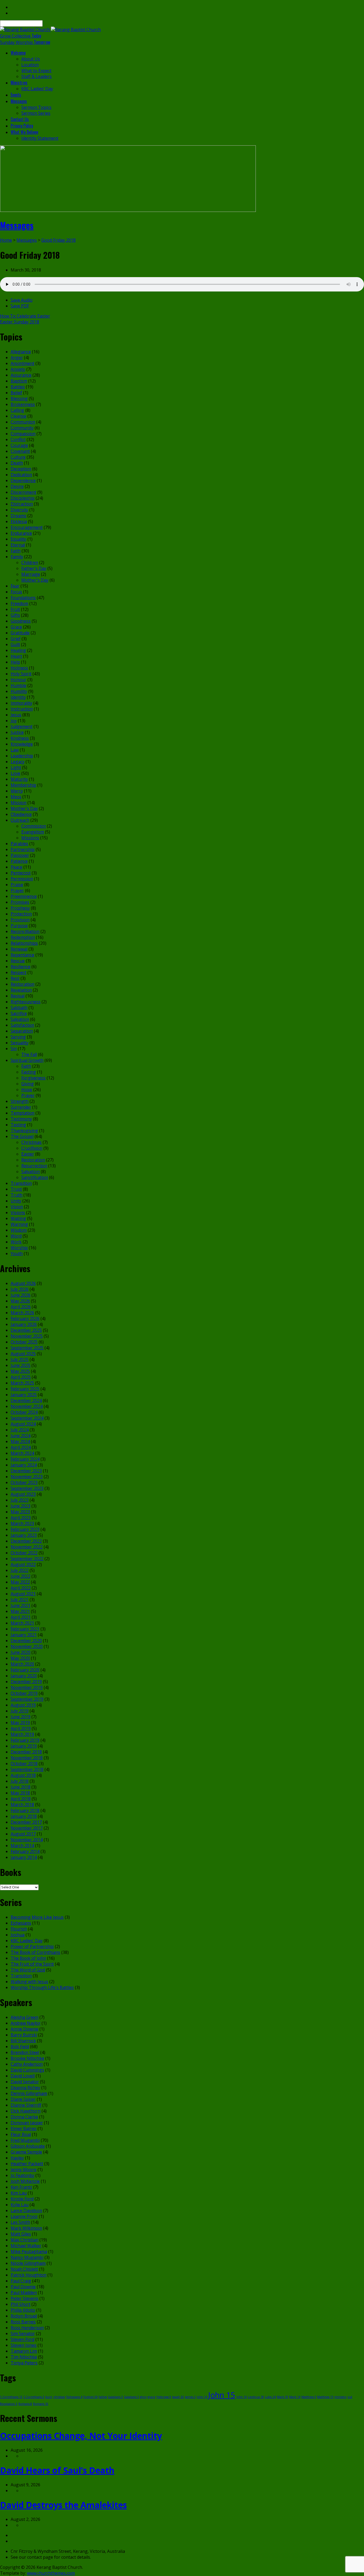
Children (30, 562)
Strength (20, 1101)
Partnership (23, 849)
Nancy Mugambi (27, 2257)
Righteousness (26, 1002)
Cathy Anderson (27, 2064)
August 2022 (23, 1564)
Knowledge (22, 744)
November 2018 (27, 1758)
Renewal (19, 949)
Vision (17, 1207)
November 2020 (27, 1646)
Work (16, 1242)
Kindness (20, 738)
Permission (22, 879)
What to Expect (36, 71)
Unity (16, 1201)
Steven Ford (23, 2339)
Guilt (15, 644)
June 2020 (21, 1652)
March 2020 (22, 1664)
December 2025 (26, 1330)
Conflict (18, 439)
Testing (18, 1125)
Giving (28, 1084)
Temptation (23, 1113)
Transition (21, 1183)
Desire (17, 486)
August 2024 (23, 1424)
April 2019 (21, 1728)
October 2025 (24, 1342)
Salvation (20, 1019)
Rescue (18, 961)
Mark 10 (282, 2397)
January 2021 (24, 1635)
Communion (23, 422)
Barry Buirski (24, 2035)
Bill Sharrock (23, 2041)
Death (17, 463)
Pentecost (21, 873)
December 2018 (26, 1752)
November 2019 (27, 1687)
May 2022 (20, 1582)
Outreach (20, 820)
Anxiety (18, 369)
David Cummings (27, 2070)
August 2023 (23, 1494)
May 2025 (20, 1371)
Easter (28, 1154)
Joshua (18, 1935)
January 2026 (24, 1324)
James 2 (190, 2397)
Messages (17, 225)
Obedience (21, 814)
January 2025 (24, 1395)
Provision (20, 920)
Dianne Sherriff (26, 2105)
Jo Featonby (23, 2175)
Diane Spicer (23, 2099)
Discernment (23, 492)
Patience (19, 861)
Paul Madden (24, 2292)
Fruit (15, 609)
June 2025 (21, 1365)
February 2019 (25, 1740)
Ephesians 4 (74, 2397)
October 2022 (24, 1553)
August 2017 (23, 1834)
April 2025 (21, 1377)
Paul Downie (23, 2287)
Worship (19, 1248)
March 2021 (22, 1623)
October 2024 (24, 1412)
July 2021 (20, 1600)
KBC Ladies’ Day (37, 89)
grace (151, 2397)
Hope (27, 1090)
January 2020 (24, 1676)
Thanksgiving (24, 1131)
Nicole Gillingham (28, 2263)
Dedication (21, 475)
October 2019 (24, 1693)
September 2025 (27, 1348)
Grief (16, 639)
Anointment (23, 363)
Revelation (21, 990)
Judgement (22, 726)
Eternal (18, 545)
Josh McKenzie (25, 2181)
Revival (18, 996)
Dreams (19, 516)
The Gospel (22, 1136)
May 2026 (20, 1301)
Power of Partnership (32, 1946)
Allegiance (21, 352)
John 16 (242, 2397)
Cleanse (19, 416)
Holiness (19, 668)
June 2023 (21, 1506)
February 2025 (25, 1389)
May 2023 (20, 1512)
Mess (16, 797)
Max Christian (25, 2240)
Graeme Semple (26, 2152)
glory (143, 2397)
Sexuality (20, 1043)
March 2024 (22, 1453)
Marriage (31, 574)
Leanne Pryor (24, 2216)
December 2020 (26, 1641)
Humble (19, 685)
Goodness (21, 621)
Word (16, 1236)
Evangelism (33, 832)
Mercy (17, 791)
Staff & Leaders (37, 76)
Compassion (23, 434)
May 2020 (20, 1658)
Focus (16, 592)
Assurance (21, 375)
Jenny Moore (24, 2170)
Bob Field (20, 2047)
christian (59, 2397)
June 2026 (21, 1295)
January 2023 (24, 1535)
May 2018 (20, 1793)
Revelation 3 (9, 2404)
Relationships (24, 943)
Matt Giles (21, 2234)
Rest (15, 978)
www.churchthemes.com (51, 2573)
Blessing (19, 398)
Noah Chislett (24, 2269)
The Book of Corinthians (35, 1952)
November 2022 (27, 1547)
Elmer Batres (24, 2129)
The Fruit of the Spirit (32, 1964)
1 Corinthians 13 (11, 2397)
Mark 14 (295, 2397)
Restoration (23, 984)
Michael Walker (26, 2246)
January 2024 (24, 1465)
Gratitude (20, 633)
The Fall (29, 1054)
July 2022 (20, 1570)
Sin (14, 1049)
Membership (23, 785)
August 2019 (23, 1705)
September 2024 (27, 1418)
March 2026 (22, 1313)
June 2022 (21, 1576)
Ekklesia (19, 521)
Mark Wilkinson (26, 2228)
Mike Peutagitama (29, 2252)
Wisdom (19, 1230)
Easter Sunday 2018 (20, 322)
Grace (16, 627)
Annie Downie (25, 2029)
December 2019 (26, 1682)
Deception (21, 469)
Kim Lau (19, 2193)
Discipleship (23, 498)
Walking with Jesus (29, 1982)
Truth (17, 1195)
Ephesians (21, 1923)
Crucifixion (32, 1148)
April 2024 (21, 1447)
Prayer (17, 890)
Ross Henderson (27, 2328)
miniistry (340, 2397)
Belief (16, 393)
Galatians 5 (131, 2397)
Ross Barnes (23, 2322)
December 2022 (26, 1541)
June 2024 (21, 1436)
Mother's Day (35, 580)
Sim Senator (23, 2333)
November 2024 (27, 1406)
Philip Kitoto (23, 2310)
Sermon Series (36, 113)
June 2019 (21, 1717)
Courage (19, 445)
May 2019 (20, 1723)
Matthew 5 (309, 2397)
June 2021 (21, 1605)
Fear (15, 586)
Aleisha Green (25, 2017)
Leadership (22, 756)
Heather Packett (27, 2164)
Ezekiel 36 (90, 2397)
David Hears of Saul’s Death (57, 2470)
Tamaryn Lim (24, 2351)
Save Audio (22, 300)
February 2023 (25, 1529)
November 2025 (27, 1336)
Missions (30, 838)
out (350, 2397)
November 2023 (27, 1477)
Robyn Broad (24, 2316)
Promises (20, 902)
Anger (17, 358)
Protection (21, 914)
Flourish (19, 1929)
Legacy (18, 762)
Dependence (23, 480)
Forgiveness (33, 1078)
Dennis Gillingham (29, 2093)
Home (6, 240)
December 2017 (26, 1822)
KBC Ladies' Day (27, 1941)
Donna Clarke (24, 2117)
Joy (14, 721)
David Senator (25, 2082)
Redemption (23, 937)
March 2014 (22, 1846)
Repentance (23, 955)
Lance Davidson (26, 2211)
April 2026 (21, 1307)
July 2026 (20, 1289)
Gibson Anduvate (28, 2146)
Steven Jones (24, 2345)
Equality (19, 539)
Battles (18, 387)
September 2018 (27, 1769)
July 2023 (20, 1500)
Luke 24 (270, 2397)
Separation (22, 1031)
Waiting (18, 1218)
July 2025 (20, 1359)
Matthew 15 (325, 2397)
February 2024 (25, 1459)
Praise (17, 885)
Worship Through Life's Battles (42, 1987)
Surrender (21, 1107)
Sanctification (35, 1177)
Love (15, 773)
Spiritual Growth (27, 1060)
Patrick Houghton (29, 2275)
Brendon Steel (25, 2052)
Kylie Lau (20, 2205)
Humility (19, 691)
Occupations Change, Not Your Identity (81, 2436)
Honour (19, 680)
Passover (20, 855)
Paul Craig (21, 2281)
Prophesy (20, 908)
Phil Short (21, 2304)
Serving (18, 1037)
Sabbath (19, 1008)
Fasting (29, 1072)
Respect (19, 972)
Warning (19, 1224)
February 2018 (25, 1810)
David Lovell (23, 2076)
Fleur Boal (21, 2134)
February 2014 (25, 1851)
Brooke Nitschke (27, 2058)
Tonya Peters (24, 2363)
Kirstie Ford (22, 2199)
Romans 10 (41, 2404)
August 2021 (23, 1594)
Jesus (16, 715)
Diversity (19, 510)
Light (16, 767)
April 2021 (21, 1617)
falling (103, 2397)
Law (15, 750)
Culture (18, 457)
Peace (17, 867)
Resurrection (34, 1166)
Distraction (22, 504)
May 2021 (20, 1611)
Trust (16, 1189)
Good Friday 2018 (58, 240)
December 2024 (26, 1400)
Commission (34, 826)
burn (49, 2397)
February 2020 (25, 1670)
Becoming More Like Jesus (37, 1917)
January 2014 (24, 1857)
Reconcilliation (25, 931)
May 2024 (20, 1441)
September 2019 (27, 1699)
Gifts (15, 615)
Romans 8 (25, 2404)
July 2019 (20, 1711)
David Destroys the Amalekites (63, 2505)
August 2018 (23, 1775)
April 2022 (21, 1588)
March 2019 (22, 1734)
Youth (17, 1254)
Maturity (19, 779)
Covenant (20, 451)
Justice (17, 732)
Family (17, 557)
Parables (19, 844)
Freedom (19, 603)
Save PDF (20, 306)
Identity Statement (40, 138)
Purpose (19, 926)
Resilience (21, 967)
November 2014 (27, 1840)
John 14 (202, 2397)
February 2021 (25, 1629)
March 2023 (22, 1523)
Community (22, 428)
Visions (18, 1213)
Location (30, 65)
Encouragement (27, 527)
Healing (18, 650)
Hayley (17, 2158)
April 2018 (21, 1799)
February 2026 (25, 1318)
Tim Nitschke (24, 2357)
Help (15, 662)
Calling (17, 410)
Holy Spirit (21, 674)
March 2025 (22, 1383)
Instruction (22, 709)
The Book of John (28, 1958)
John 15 (222, 2395)
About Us (31, 59)
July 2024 (20, 1430)
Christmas (31, 1142)
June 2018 (21, 1787)
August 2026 (23, 1283)
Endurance (21, 533)
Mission (19, 803)
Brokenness (23, 404)
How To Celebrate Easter (25, 316)
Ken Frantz (21, 2187)
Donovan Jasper (27, 2123)
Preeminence (24, 896)
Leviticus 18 (256, 2397)
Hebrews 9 (164, 2397)
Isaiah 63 (178, 2397)
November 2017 (27, 1828)
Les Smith (20, 2222)
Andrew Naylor (26, 2023)
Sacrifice (19, 1013)
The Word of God (28, 1970)
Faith (16, 551)
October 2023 (24, 1482)
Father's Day (34, 568)
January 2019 (24, 1746)
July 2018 (20, 1781)
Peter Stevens (25, 2298)
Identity (18, 697)
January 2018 (24, 1816)
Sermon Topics (36, 107)
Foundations (23, 598)
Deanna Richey (25, 2088)
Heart (16, 656)
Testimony (21, 1119)
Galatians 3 (115, 2397)
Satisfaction (22, 1025)
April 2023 (21, 1518)
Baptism (19, 381)
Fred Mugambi (25, 2140)
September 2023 (27, 1488)
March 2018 (22, 1805)
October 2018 (24, 1764)
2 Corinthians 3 (34, 2397)
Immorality (21, 703)
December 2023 (26, 1471)
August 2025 (23, 1354)
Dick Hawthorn (26, 2111)
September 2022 (27, 1559)
